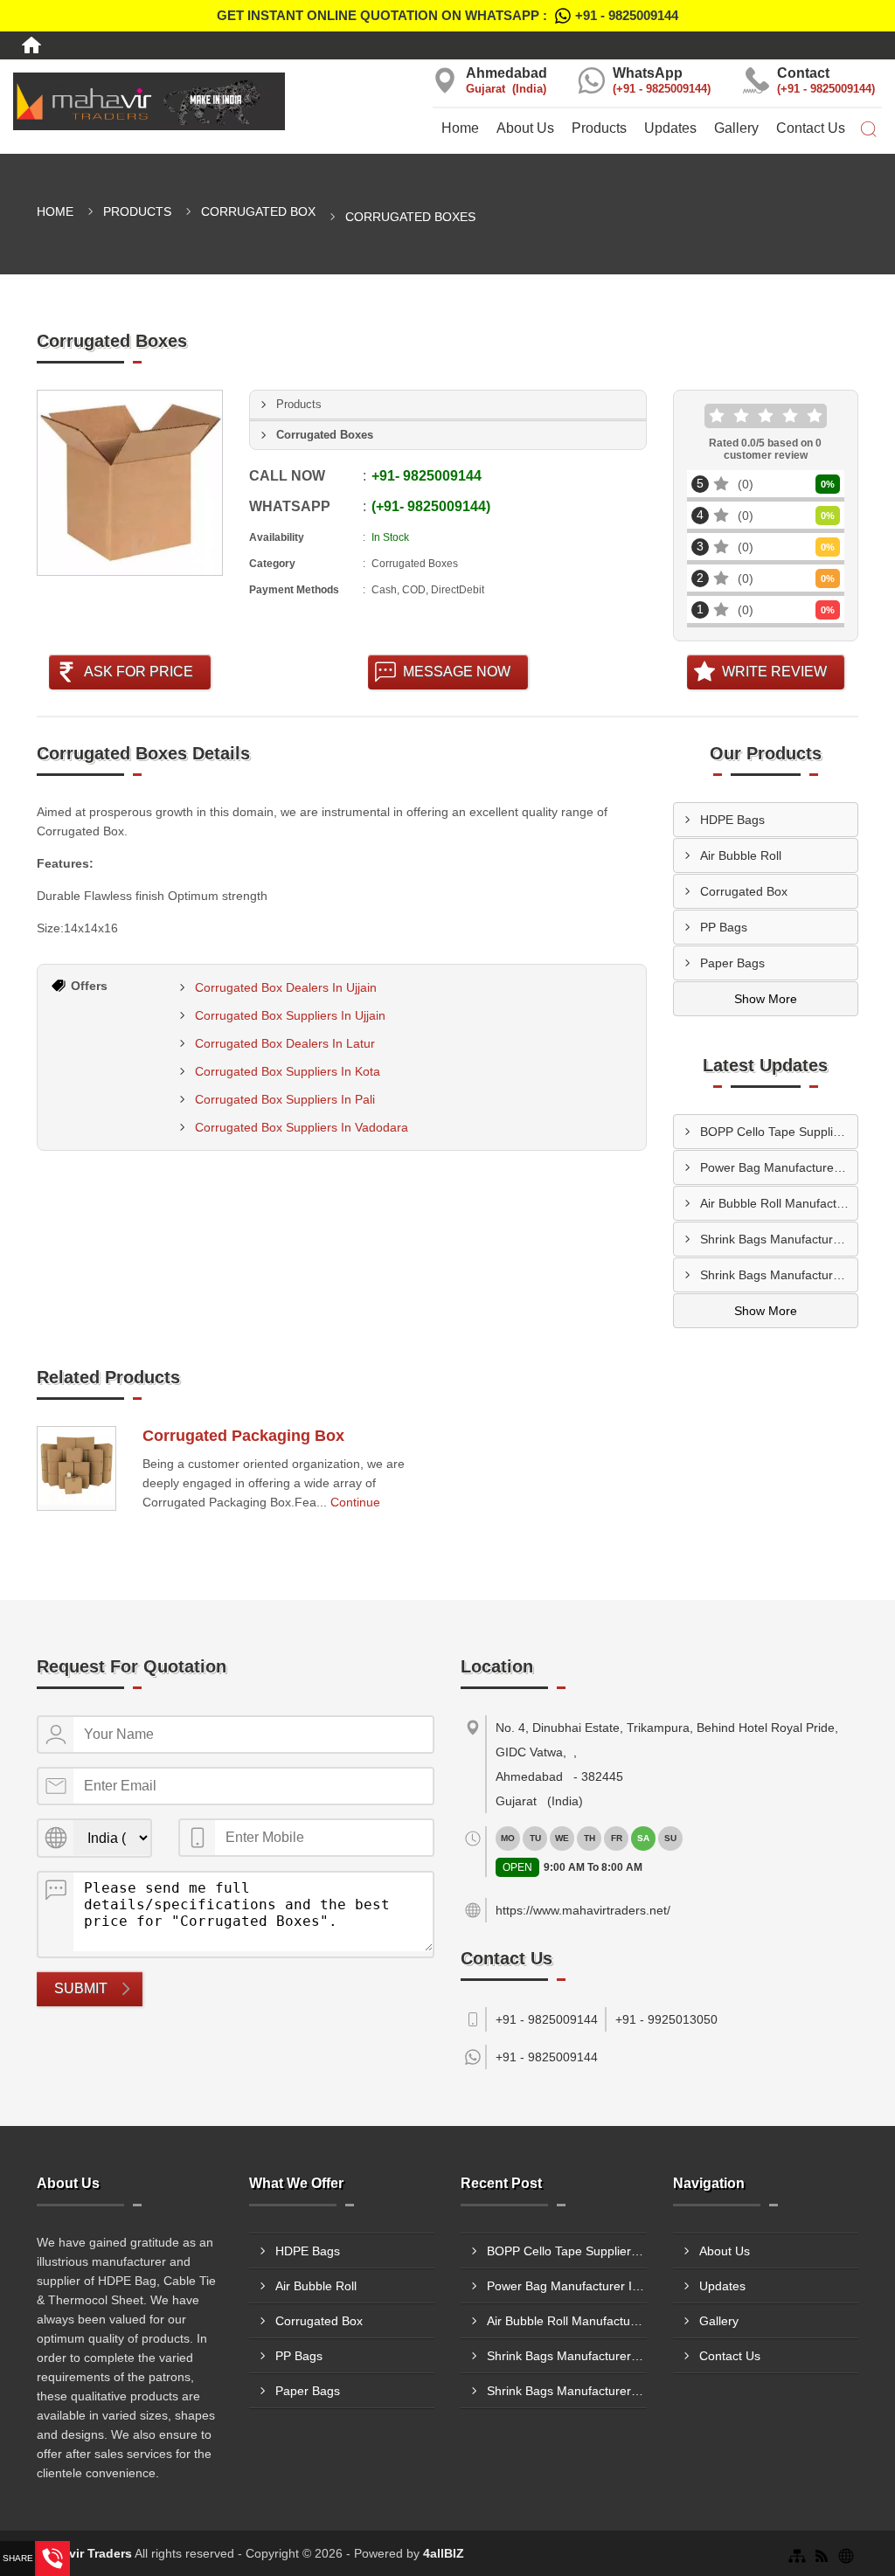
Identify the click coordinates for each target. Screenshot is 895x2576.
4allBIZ (444, 2553)
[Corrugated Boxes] (130, 483)
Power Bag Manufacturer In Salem (779, 1167)
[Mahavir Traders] (149, 101)
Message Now (457, 672)
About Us (525, 128)
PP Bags (724, 927)
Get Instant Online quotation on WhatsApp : (447, 15)
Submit (81, 1988)
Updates (670, 128)
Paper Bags (732, 963)
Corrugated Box (258, 211)
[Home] (31, 45)
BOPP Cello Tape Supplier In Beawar (779, 1132)
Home (460, 128)
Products (599, 128)
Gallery (736, 128)
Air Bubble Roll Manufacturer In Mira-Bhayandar (779, 1203)
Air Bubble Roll (741, 855)
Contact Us (811, 128)
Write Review (774, 672)
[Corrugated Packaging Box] (76, 1468)
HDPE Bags (732, 820)
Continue (355, 1502)
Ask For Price (139, 672)
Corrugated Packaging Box (243, 1436)
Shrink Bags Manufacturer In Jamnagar (779, 1275)
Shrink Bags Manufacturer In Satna (779, 1239)
